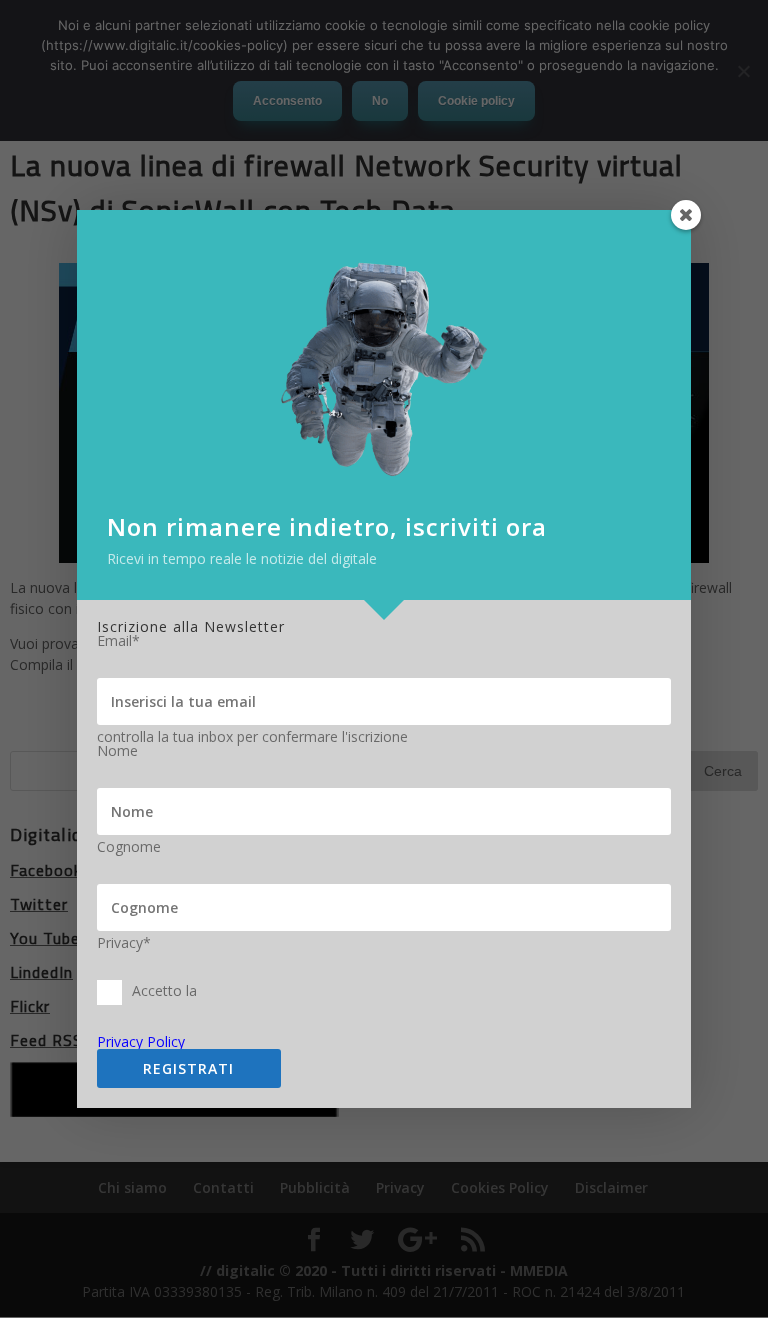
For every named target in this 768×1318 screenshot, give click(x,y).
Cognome (129, 847)
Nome (117, 751)
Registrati (188, 1068)
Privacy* (124, 943)
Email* (118, 641)
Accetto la (164, 990)
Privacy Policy (141, 1041)
